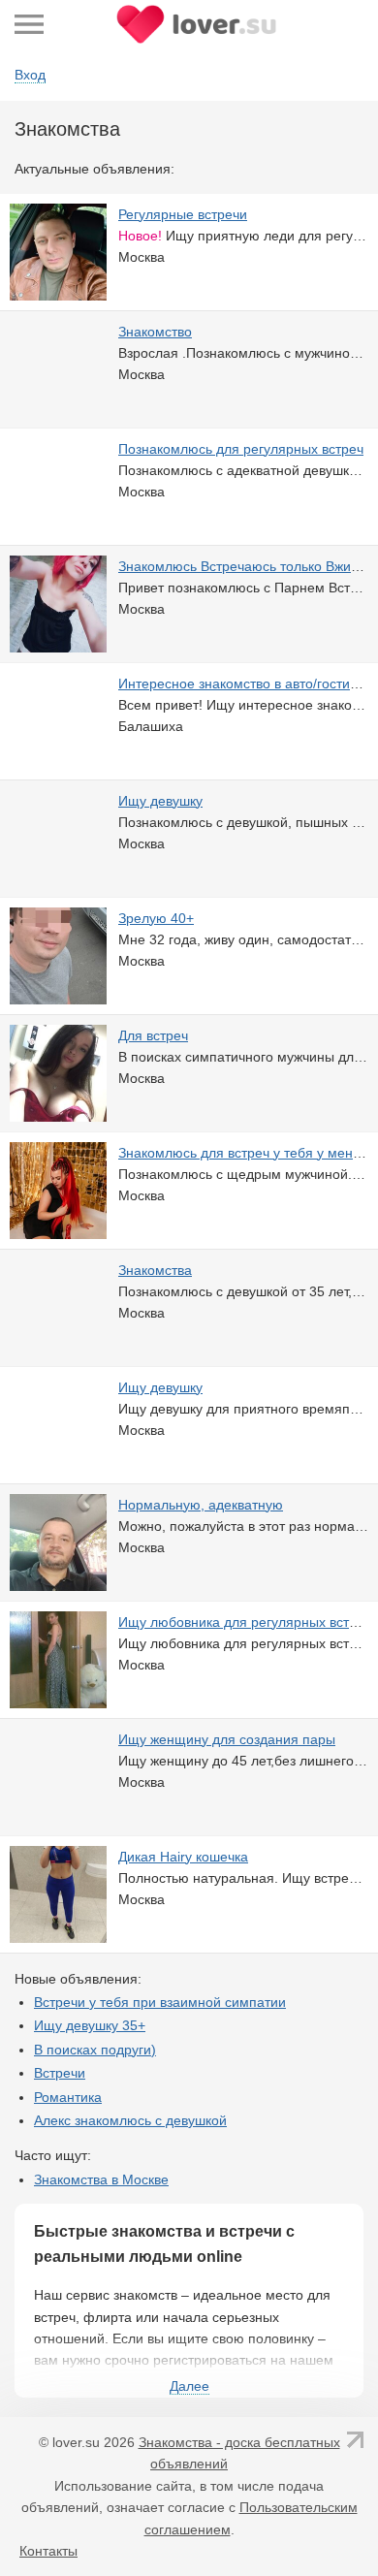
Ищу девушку (160, 801)
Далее (189, 2386)
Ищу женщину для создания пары (227, 1739)
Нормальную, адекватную (201, 1505)
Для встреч (153, 1035)
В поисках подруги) (95, 2050)
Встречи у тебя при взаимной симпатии (160, 2002)
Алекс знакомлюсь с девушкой (130, 2120)
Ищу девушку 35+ (90, 2025)
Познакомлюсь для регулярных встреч (241, 449)
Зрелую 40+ (156, 918)
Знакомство (155, 332)
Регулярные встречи (183, 214)
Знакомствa (155, 1270)
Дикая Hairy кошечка (183, 1857)
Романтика (68, 2097)
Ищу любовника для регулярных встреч (245, 1622)
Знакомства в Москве (101, 2179)
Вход (30, 75)
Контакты (48, 2551)
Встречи (60, 2073)
